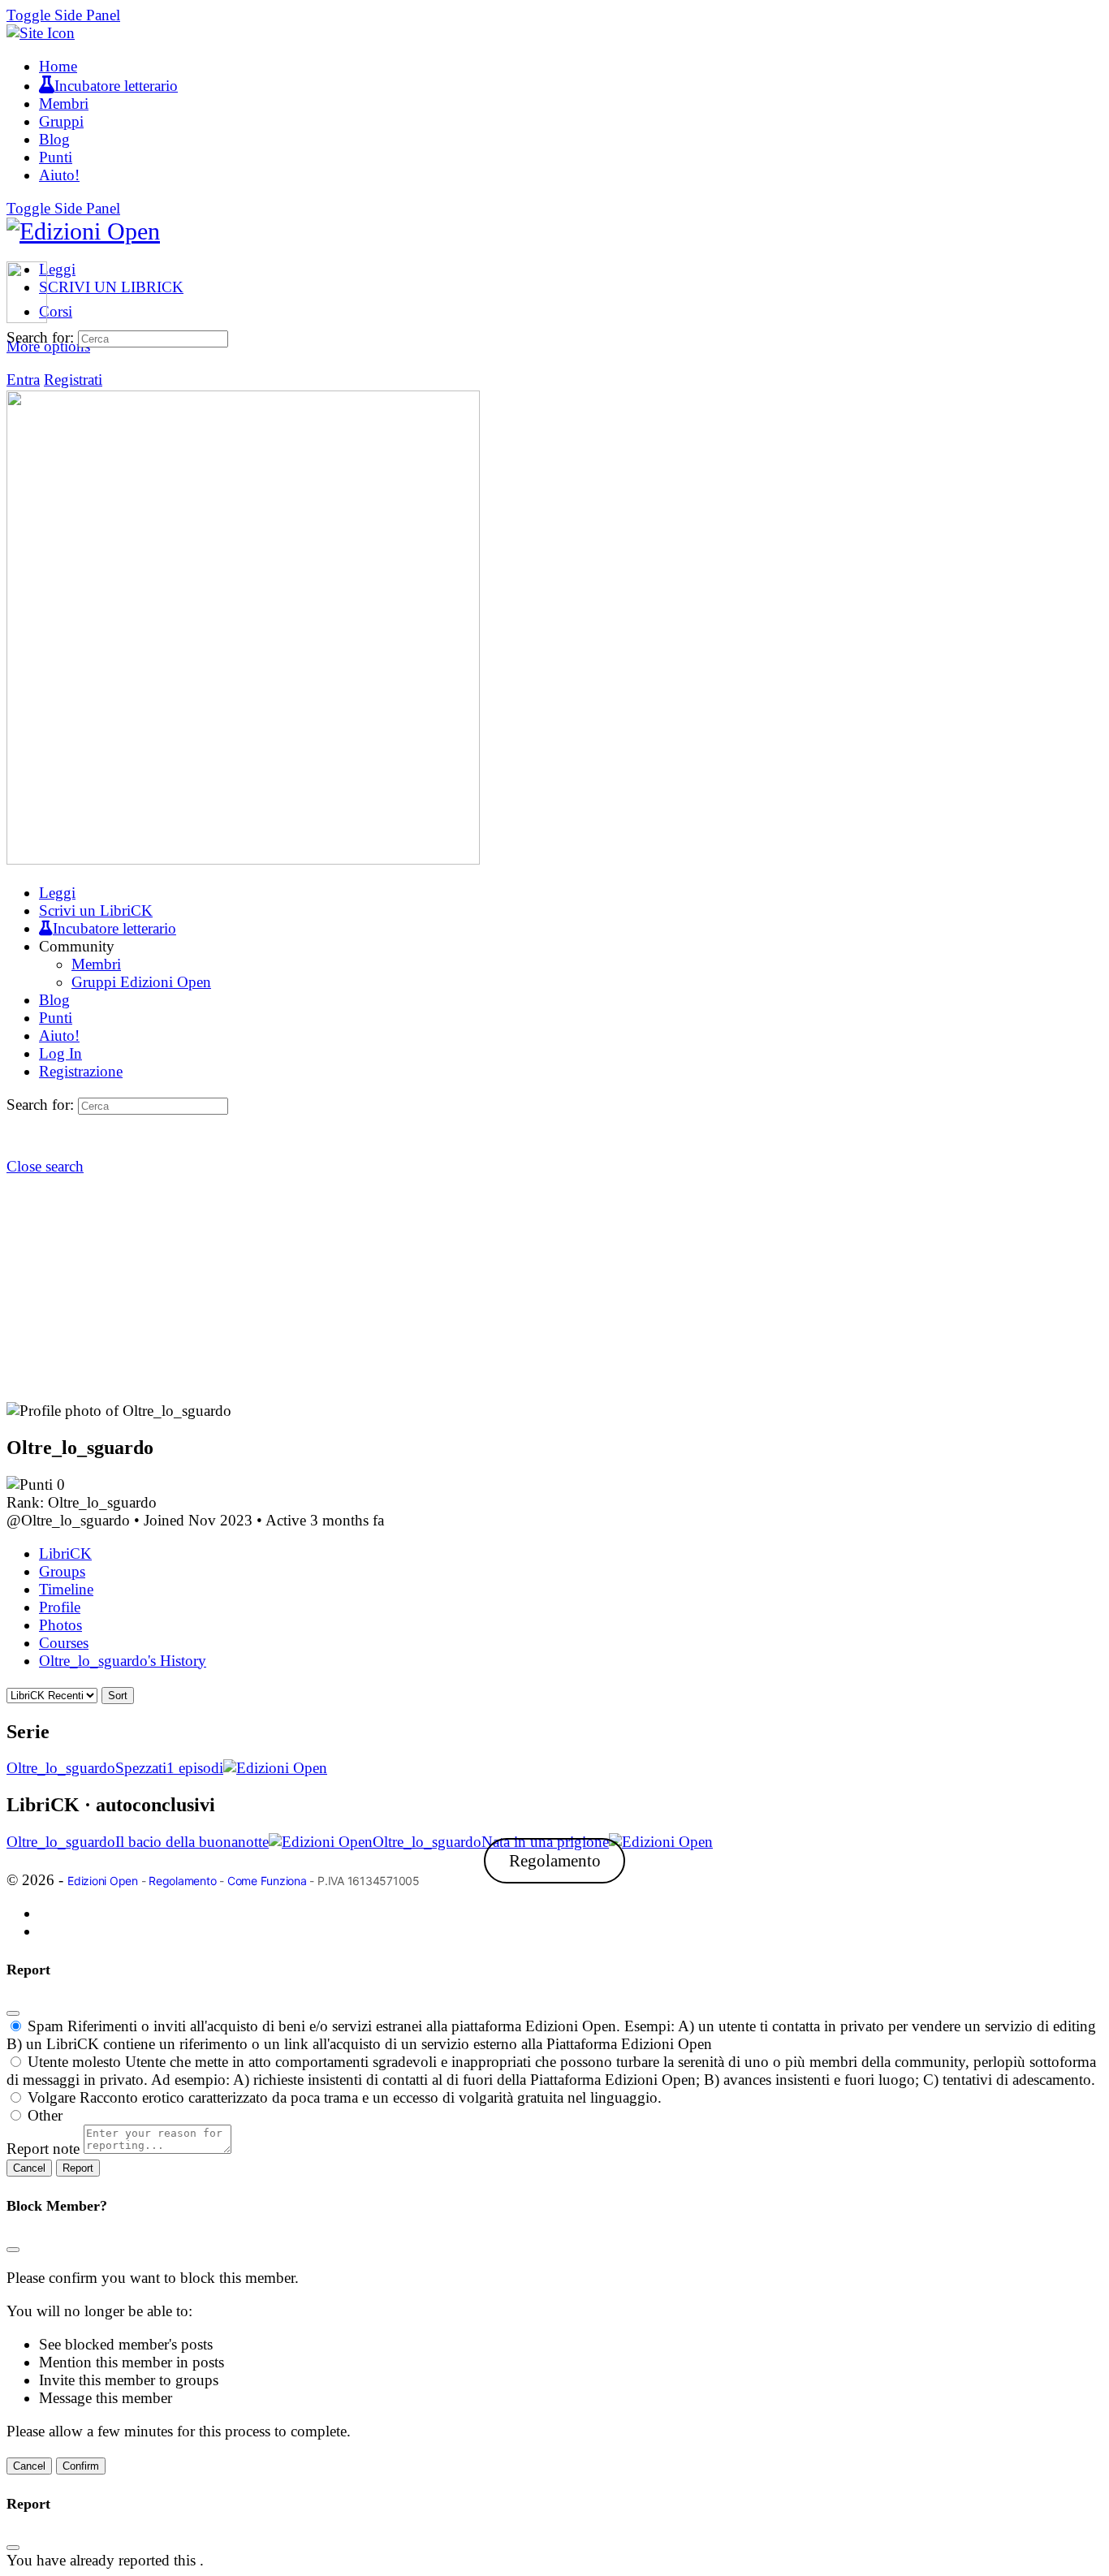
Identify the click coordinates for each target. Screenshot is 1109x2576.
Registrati (73, 380)
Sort (118, 1696)
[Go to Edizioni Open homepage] (83, 231)
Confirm (81, 2466)
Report (78, 2168)
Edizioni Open (103, 1881)
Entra (23, 380)
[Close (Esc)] (13, 2013)
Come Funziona (267, 1881)
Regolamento (555, 1861)
